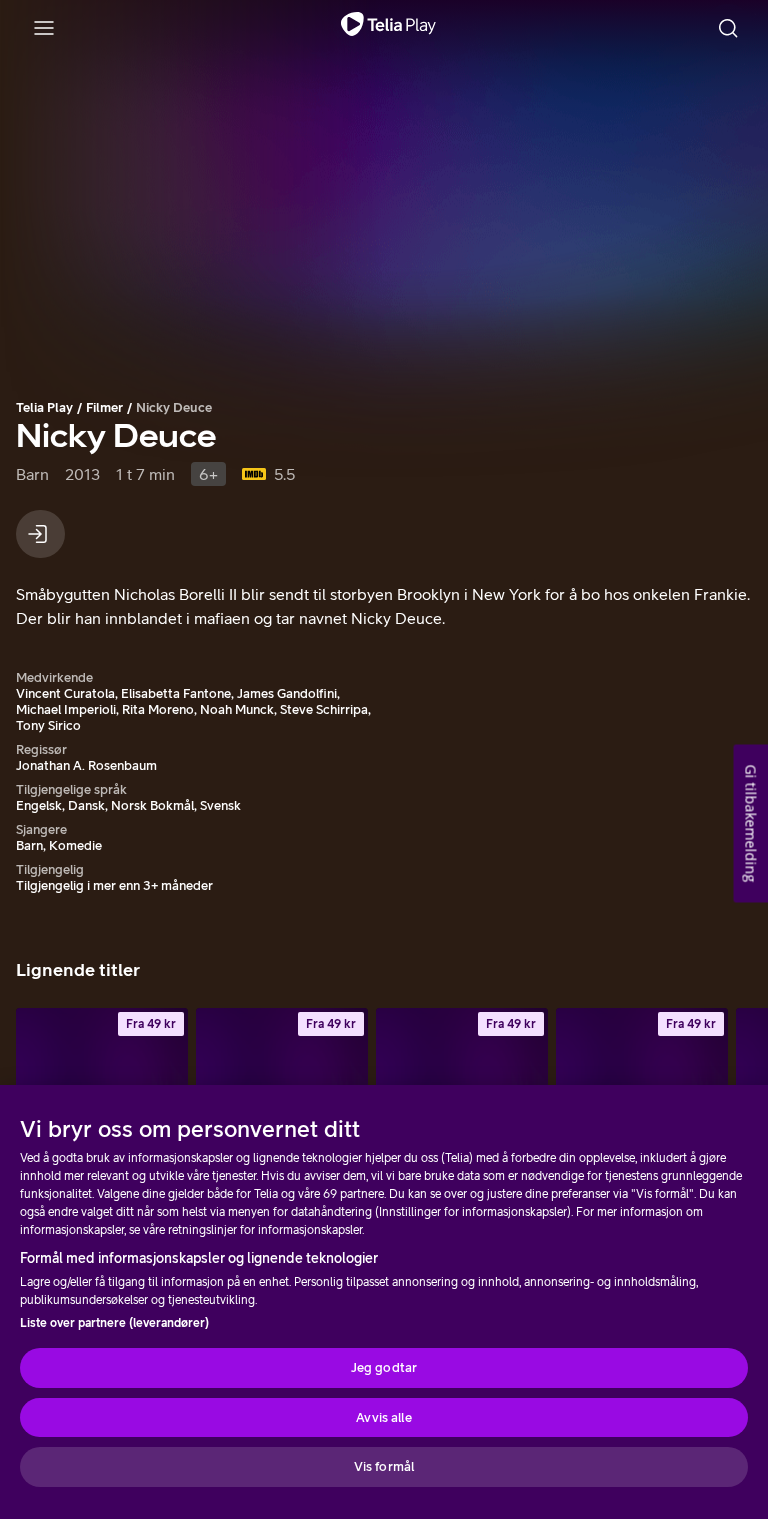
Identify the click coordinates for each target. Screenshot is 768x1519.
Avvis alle (383, 1417)
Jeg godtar (384, 1367)
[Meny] (44, 28)
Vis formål (384, 1466)
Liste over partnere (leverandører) (114, 1323)
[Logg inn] (40, 534)
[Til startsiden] (388, 28)
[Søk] (728, 28)
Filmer (104, 407)
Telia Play (44, 407)
